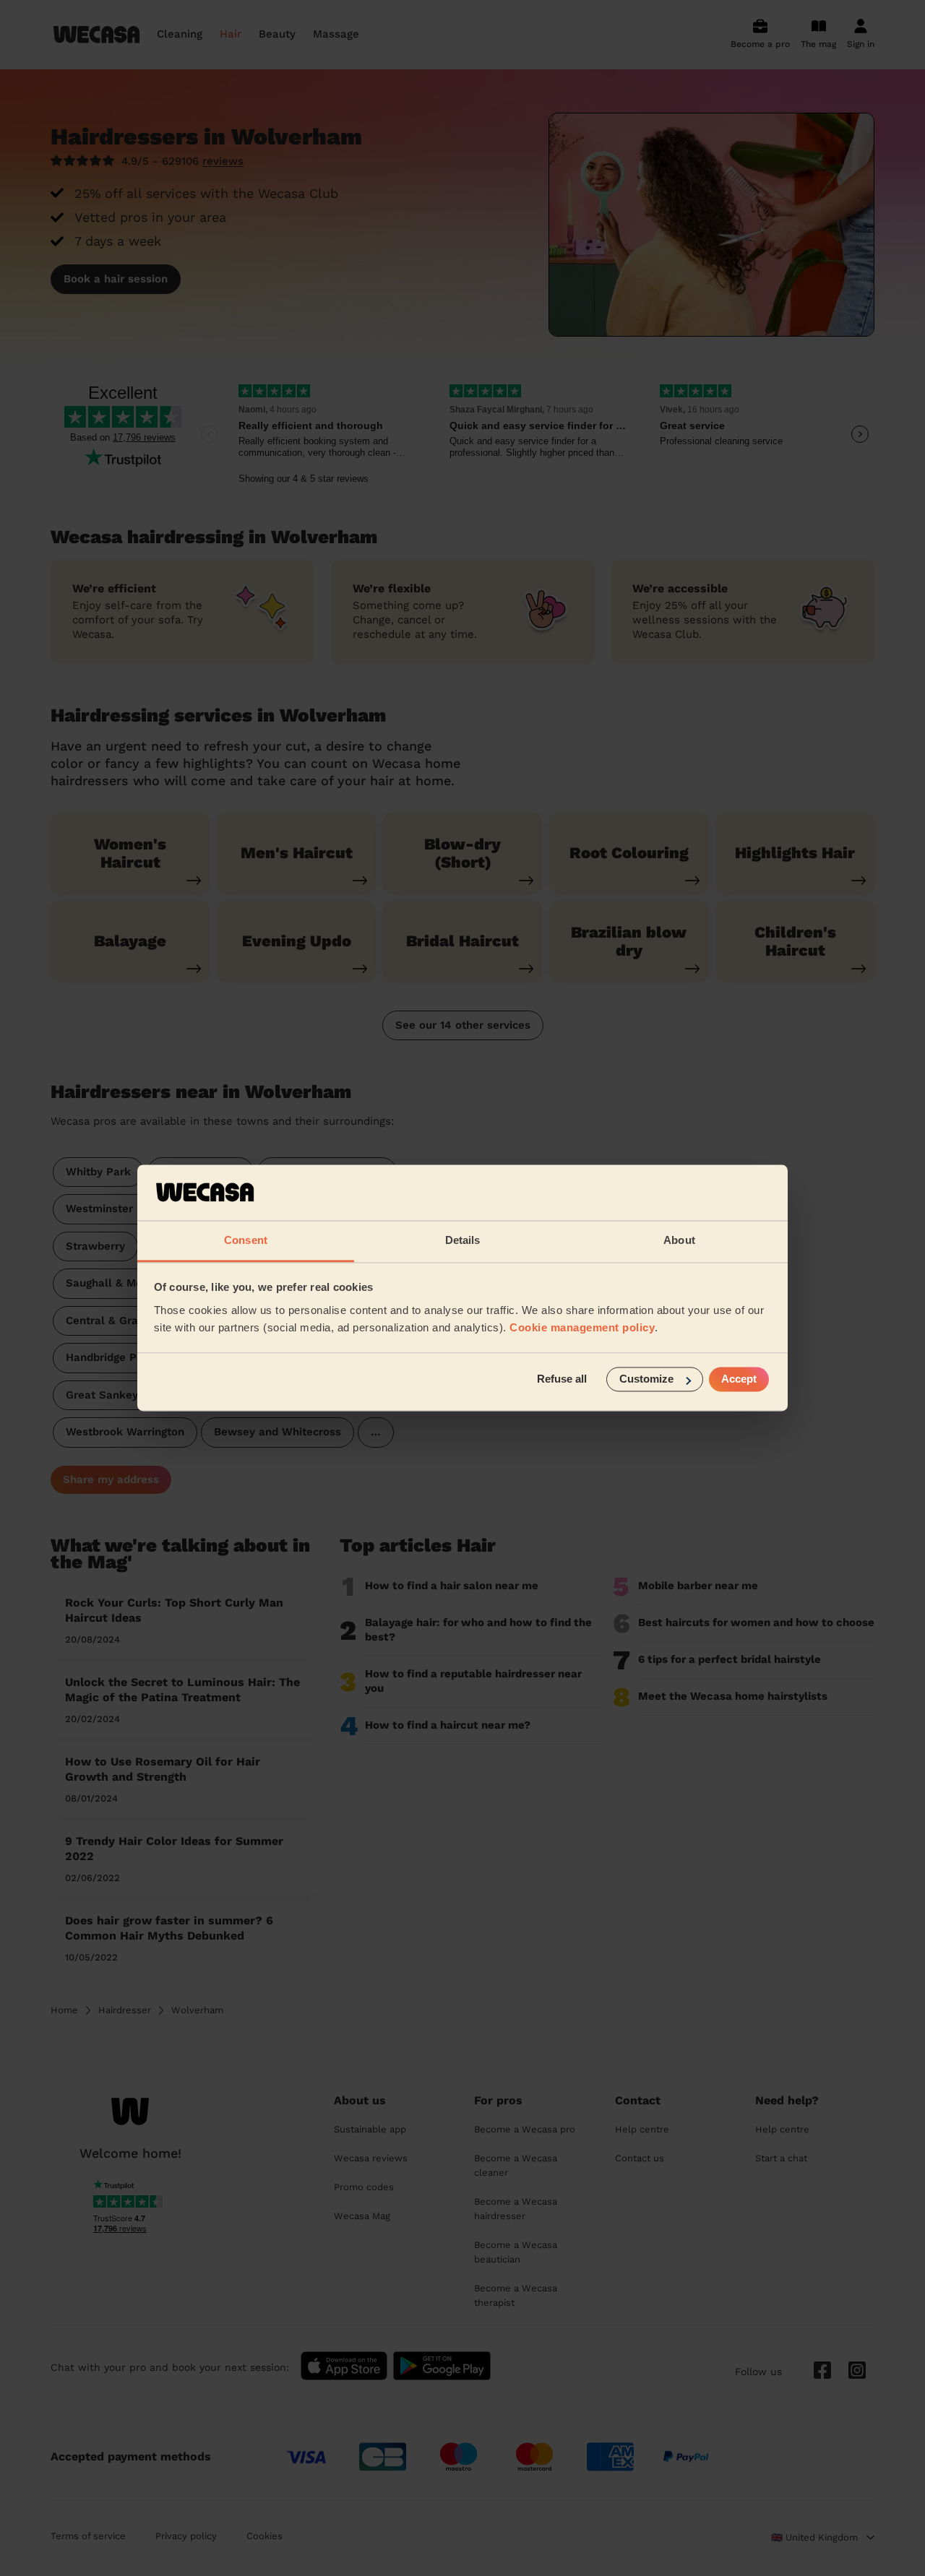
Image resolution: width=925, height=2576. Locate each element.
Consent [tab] (246, 1240)
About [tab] (679, 1240)
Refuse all (562, 1379)
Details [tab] (463, 1240)
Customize (646, 1379)
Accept (739, 1379)
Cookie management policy (582, 1327)
